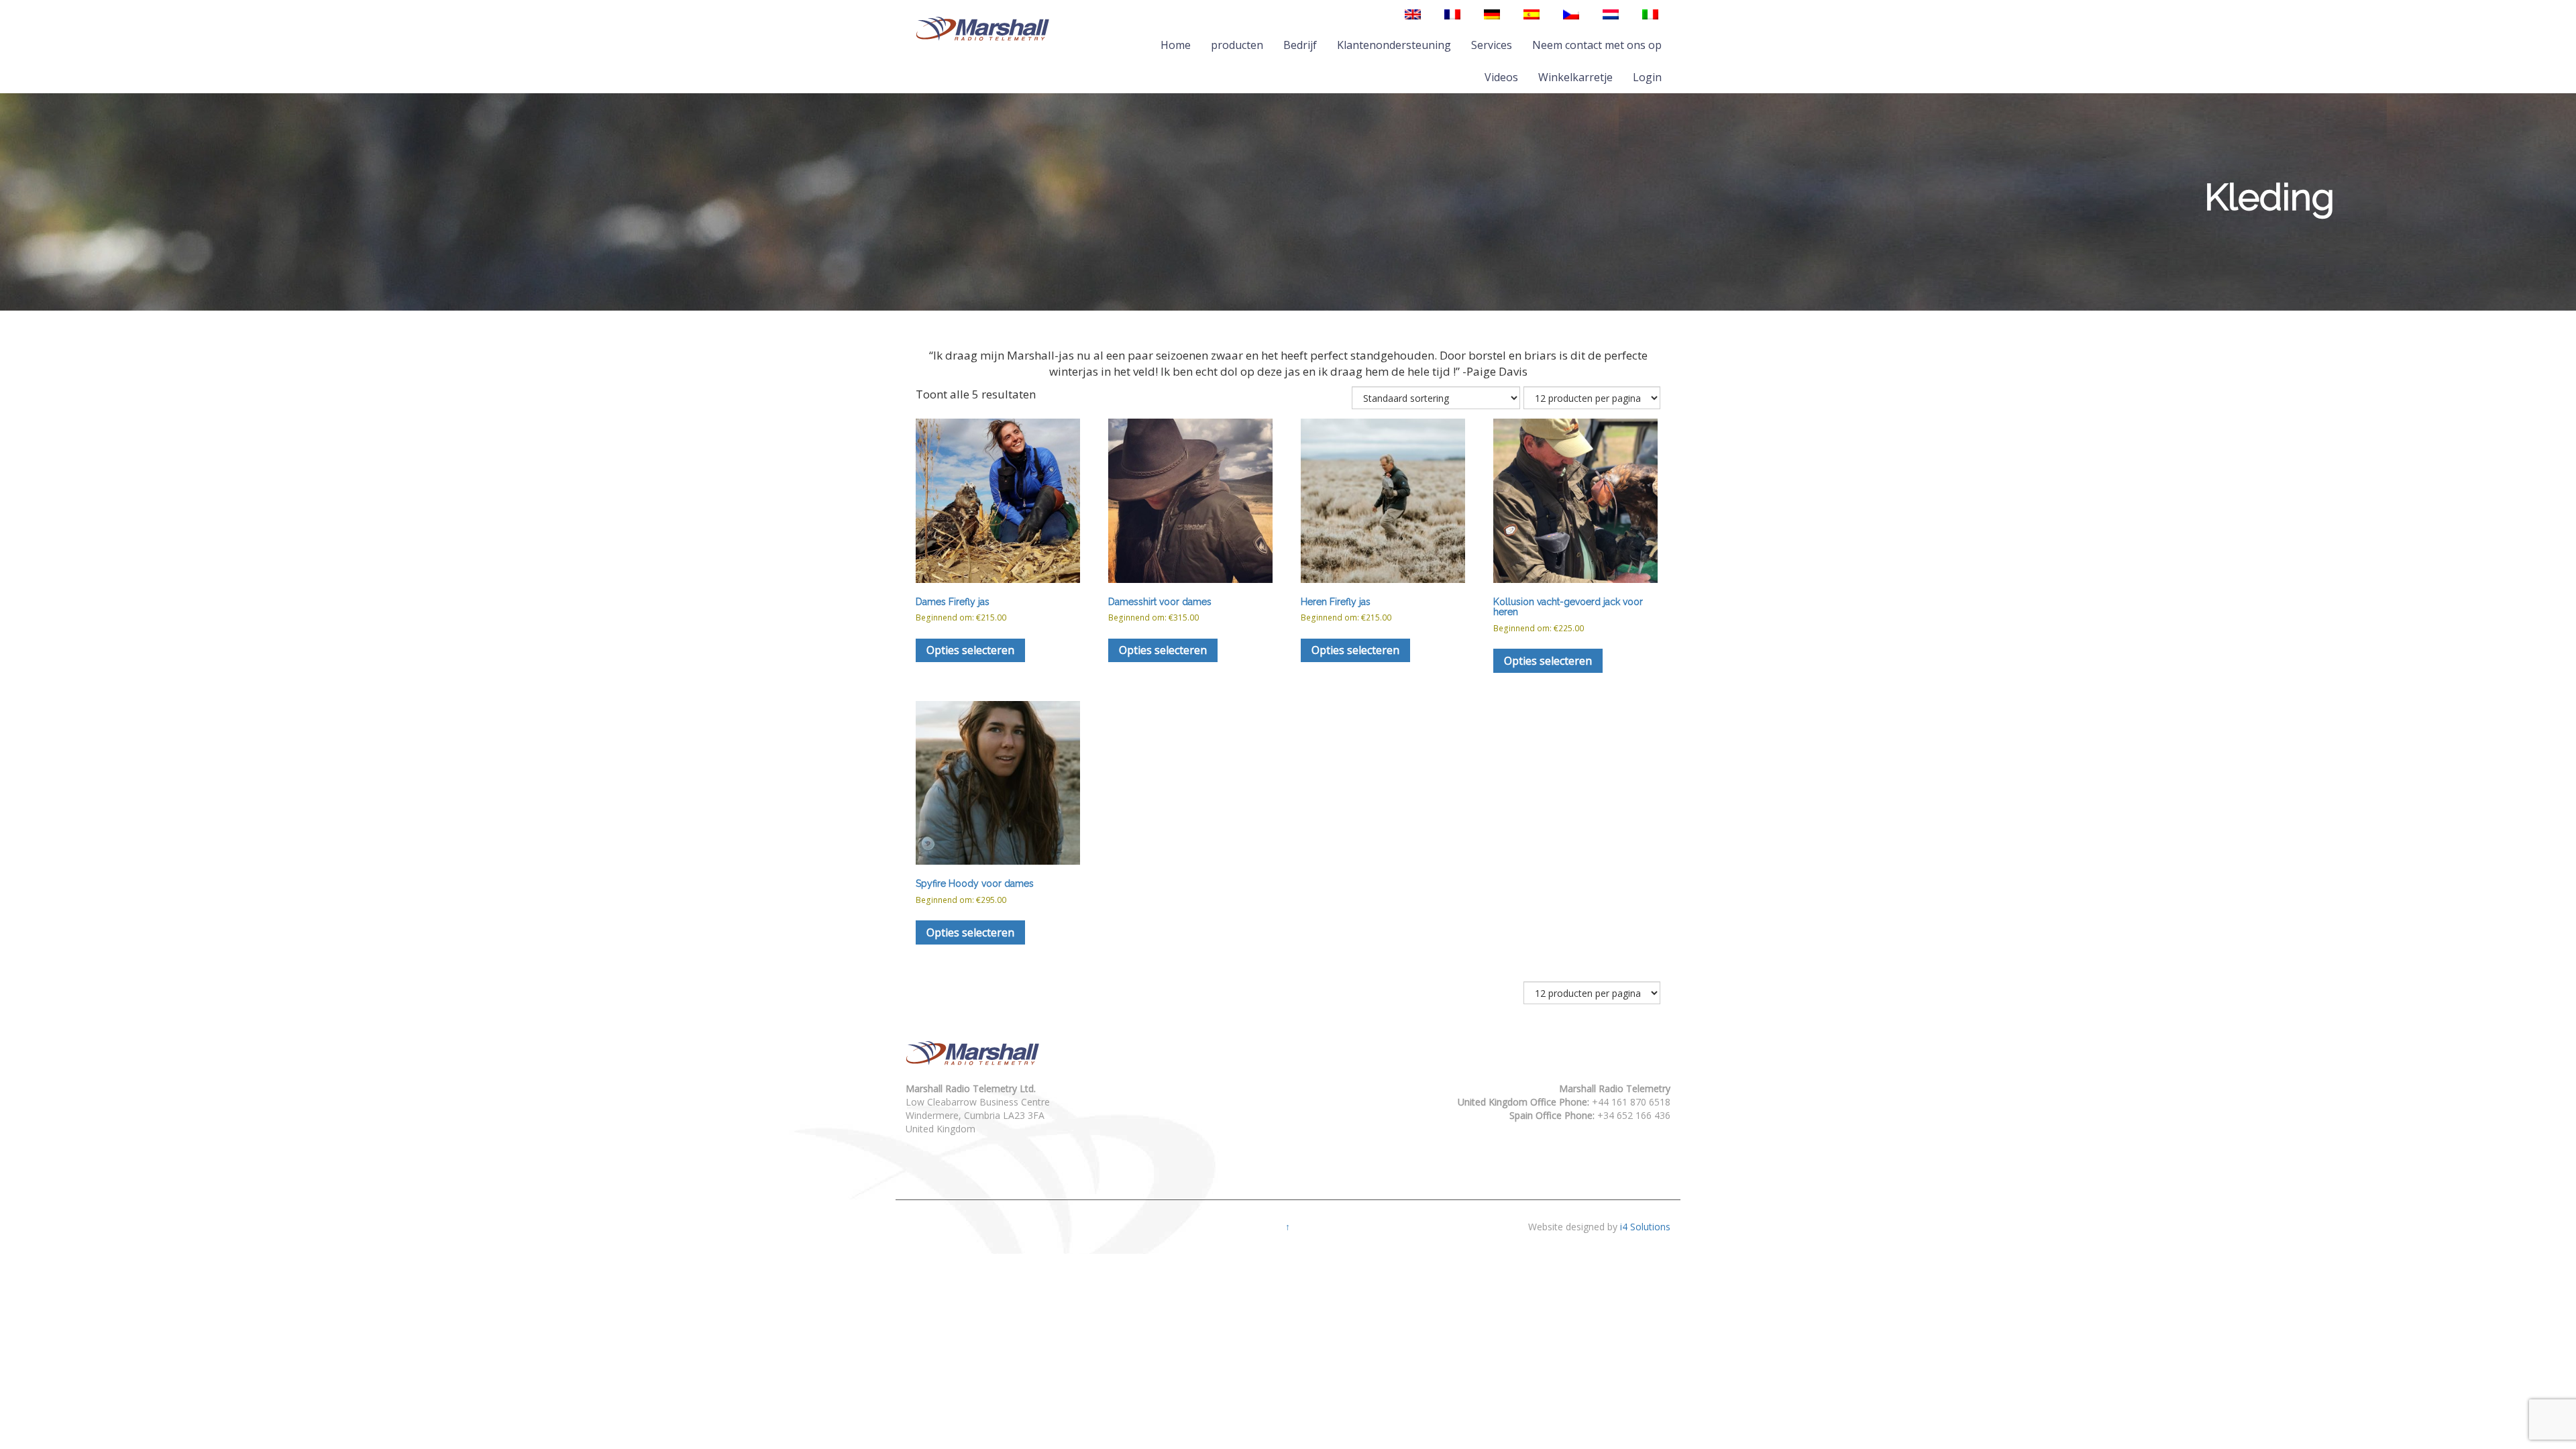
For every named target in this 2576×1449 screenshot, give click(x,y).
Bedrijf (1300, 45)
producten (1237, 45)
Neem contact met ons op (1597, 45)
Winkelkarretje (1575, 77)
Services (1492, 45)
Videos (1501, 77)
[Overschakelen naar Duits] (1492, 14)
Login (1647, 77)
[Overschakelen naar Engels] (1413, 14)
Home (1176, 45)
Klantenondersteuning (1394, 45)
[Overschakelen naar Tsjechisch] (1571, 14)
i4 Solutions (1645, 1227)
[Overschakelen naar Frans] (1452, 14)
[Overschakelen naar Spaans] (1532, 14)
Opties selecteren (970, 650)
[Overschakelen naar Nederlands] (1611, 14)
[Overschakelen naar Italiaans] (1650, 14)
